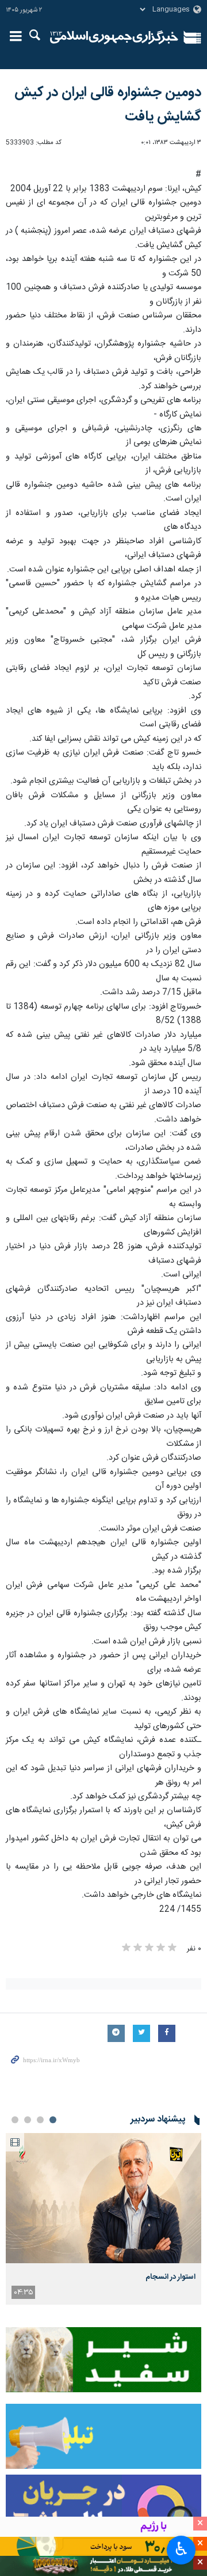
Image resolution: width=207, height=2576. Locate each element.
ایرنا (114, 37)
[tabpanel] (103, 2219)
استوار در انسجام (170, 2277)
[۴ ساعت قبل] (103, 2198)
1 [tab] (53, 2120)
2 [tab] (40, 2120)
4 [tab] (15, 2120)
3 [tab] (28, 2120)
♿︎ (181, 2549)
